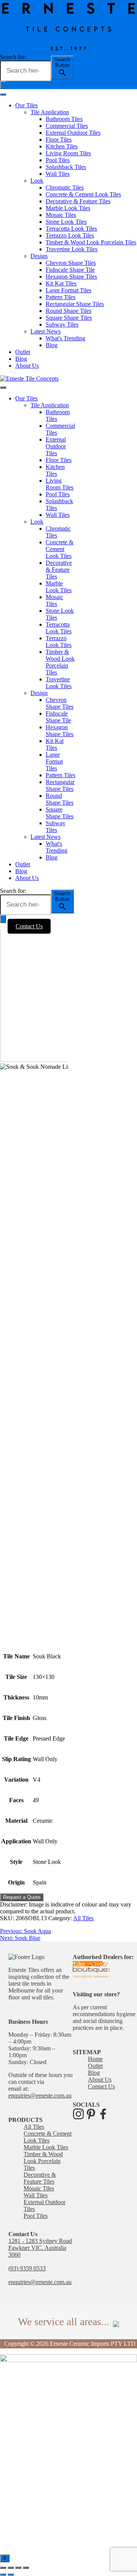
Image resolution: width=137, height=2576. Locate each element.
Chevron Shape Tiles (71, 263)
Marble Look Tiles (68, 208)
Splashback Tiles (66, 167)
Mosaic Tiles (61, 215)
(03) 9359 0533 (27, 2268)
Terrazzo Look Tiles (70, 235)
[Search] (3, 919)
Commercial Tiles (67, 126)
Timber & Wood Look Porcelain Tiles (91, 242)
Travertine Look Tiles (72, 249)
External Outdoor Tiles (73, 133)
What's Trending (65, 338)
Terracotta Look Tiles (71, 229)
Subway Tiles (62, 324)
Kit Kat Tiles (61, 283)
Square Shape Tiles (69, 318)
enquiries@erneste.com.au (40, 2095)
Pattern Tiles (61, 297)
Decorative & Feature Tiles (78, 201)
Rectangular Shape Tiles (75, 304)
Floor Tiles (59, 139)
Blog (52, 345)
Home (95, 2059)
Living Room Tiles (68, 153)
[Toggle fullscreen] (18, 2568)
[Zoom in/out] (26, 2568)
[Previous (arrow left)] (3, 2574)
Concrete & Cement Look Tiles (83, 194)
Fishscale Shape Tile (70, 270)
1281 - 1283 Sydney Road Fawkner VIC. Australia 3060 (40, 2248)
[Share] (11, 2568)
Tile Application (50, 112)
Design (39, 256)
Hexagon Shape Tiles (71, 277)
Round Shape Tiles (68, 311)
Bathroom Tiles (64, 119)
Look (37, 181)
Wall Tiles (58, 174)
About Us (27, 366)
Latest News (45, 331)
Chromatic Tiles (65, 187)
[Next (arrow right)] (11, 2574)
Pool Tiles (58, 160)
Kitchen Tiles (62, 146)
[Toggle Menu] (3, 94)
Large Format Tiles (68, 290)
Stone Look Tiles (66, 222)
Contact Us (29, 926)
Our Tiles (26, 105)
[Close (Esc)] (3, 2568)
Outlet (23, 352)
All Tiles (83, 1918)
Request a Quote (22, 1897)
